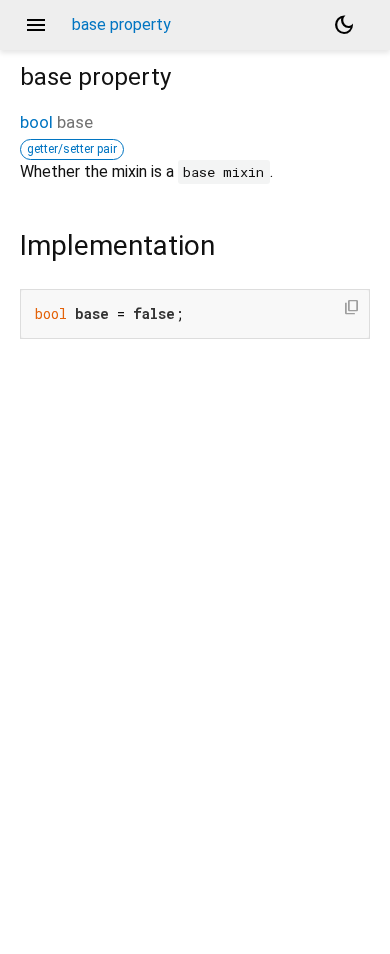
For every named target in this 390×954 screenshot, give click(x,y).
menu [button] (36, 25)
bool (36, 122)
